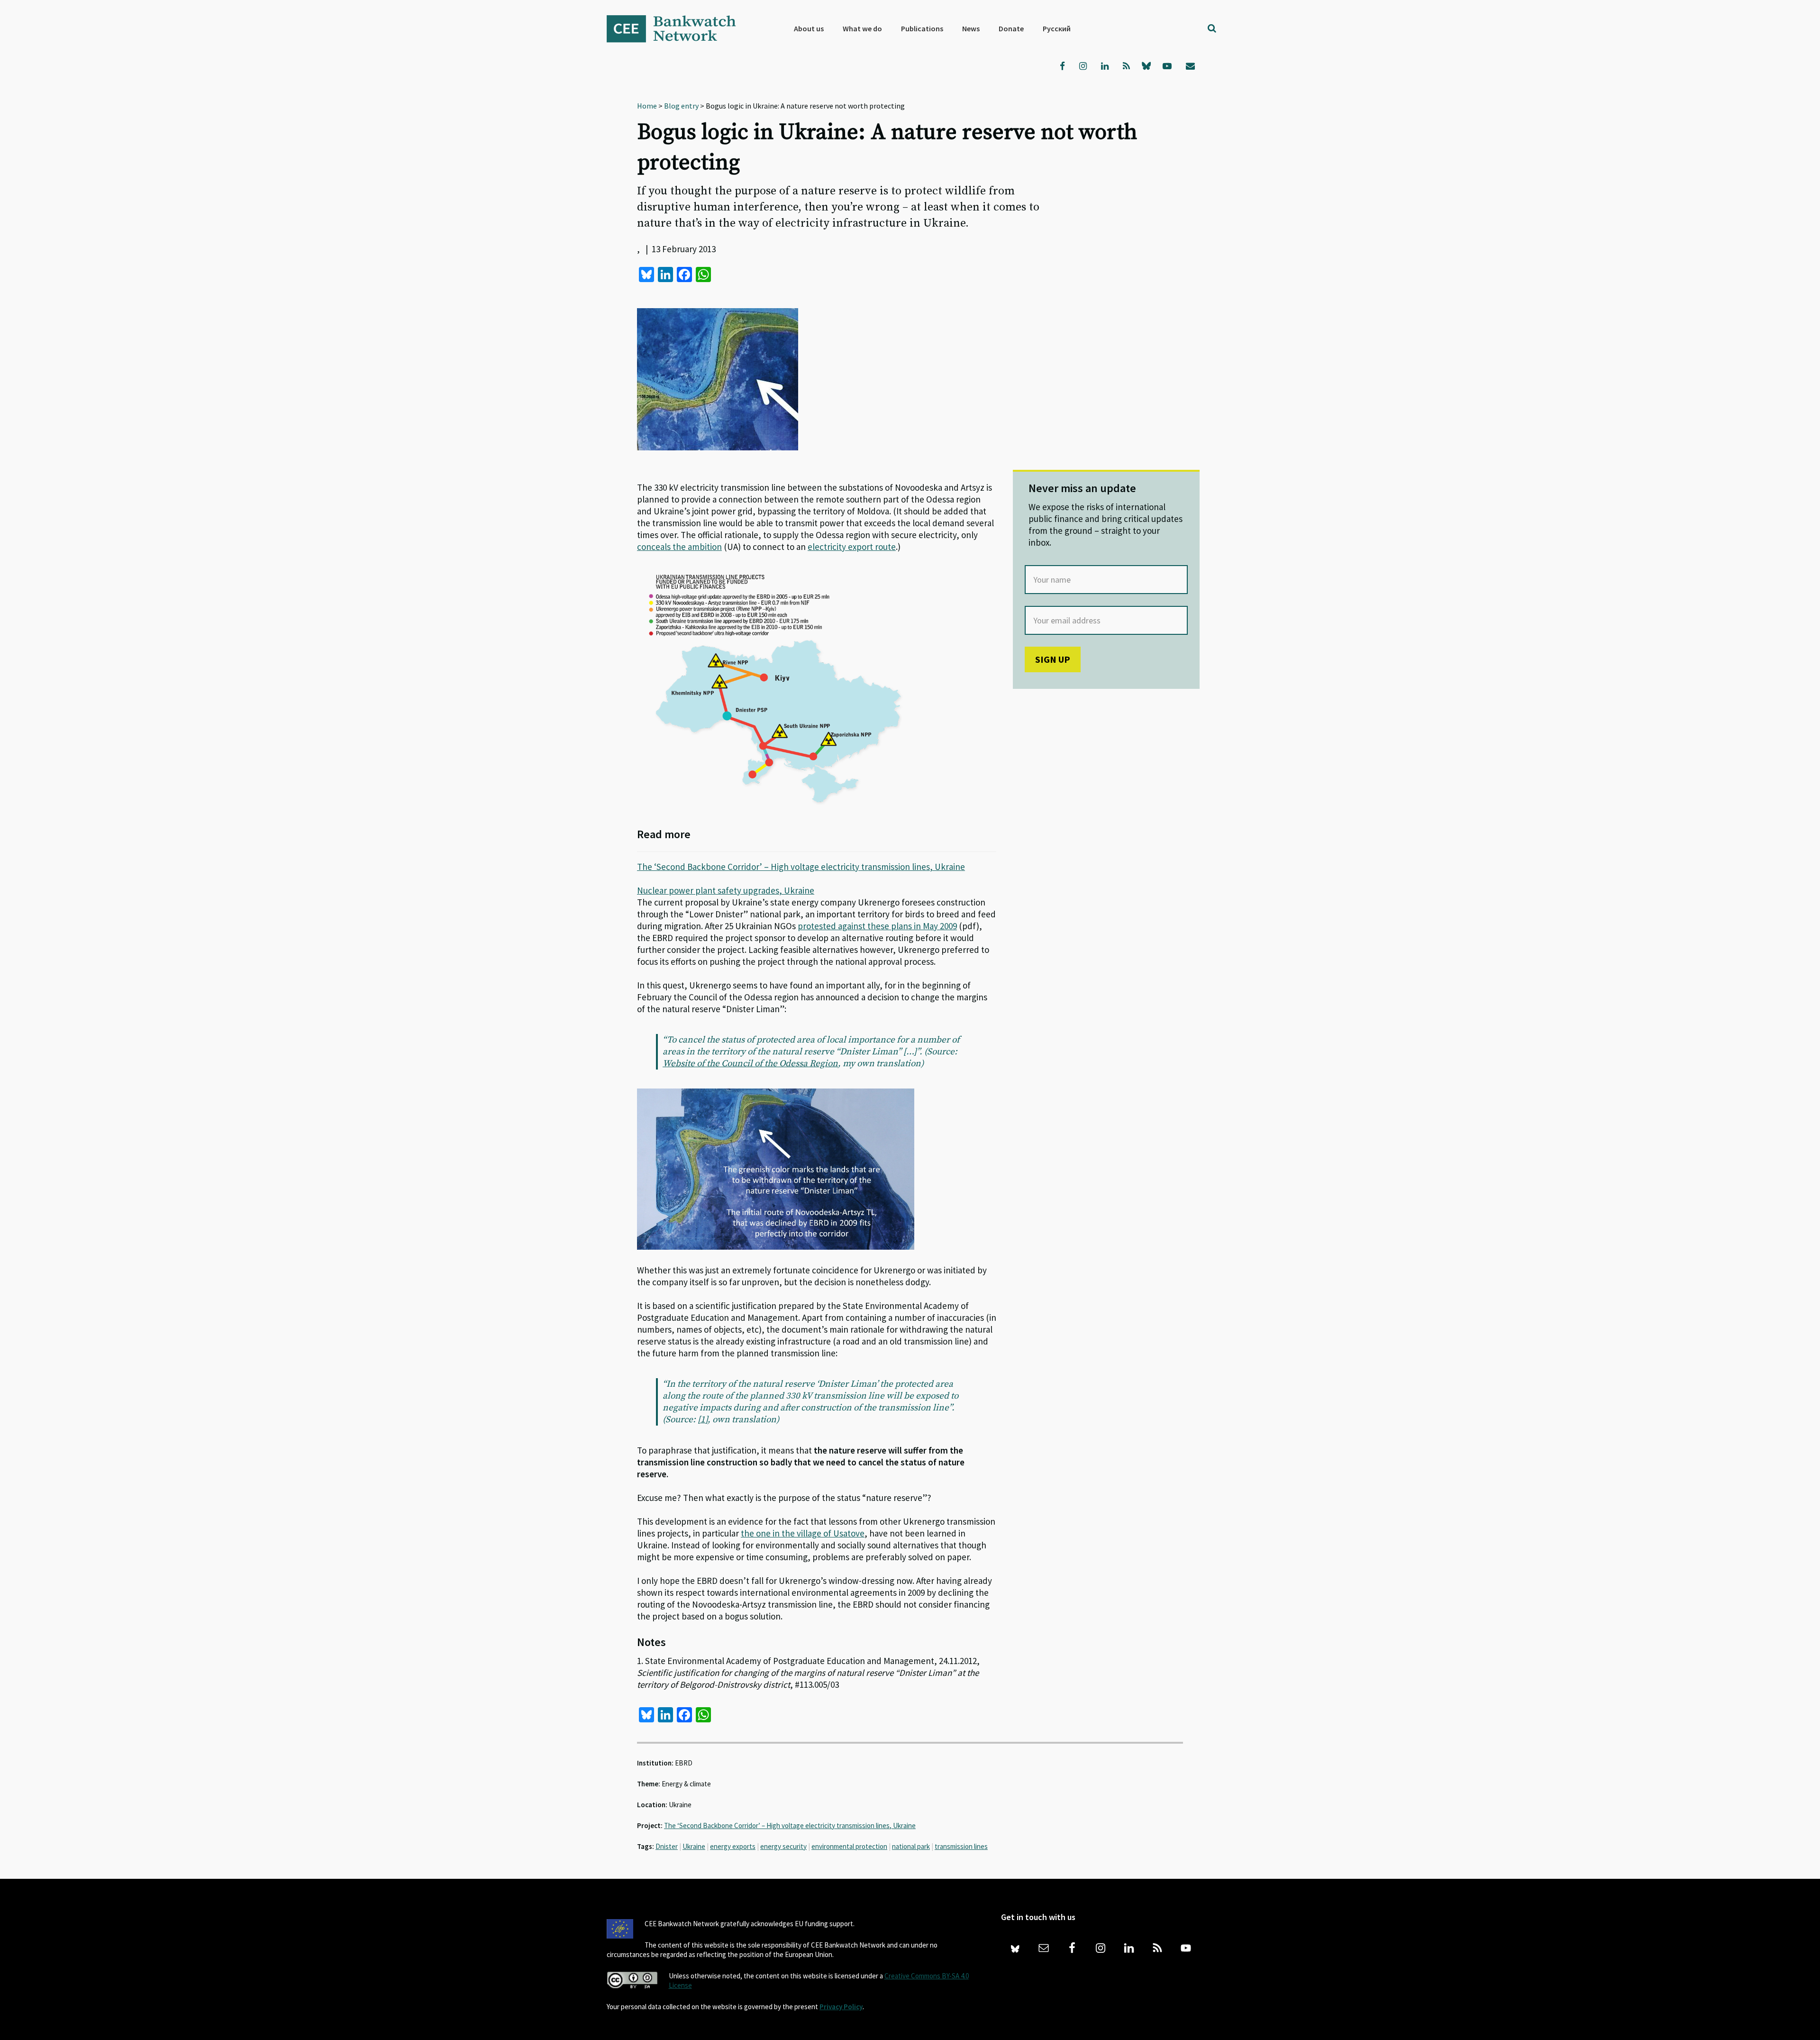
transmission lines (961, 1846)
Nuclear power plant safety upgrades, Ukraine (726, 890)
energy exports (733, 1846)
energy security (783, 1846)
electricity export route (852, 547)
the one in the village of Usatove (803, 1533)
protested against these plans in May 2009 (877, 926)
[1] (703, 1420)
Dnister (667, 1846)
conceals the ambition (679, 547)
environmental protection (849, 1846)
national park (911, 1846)
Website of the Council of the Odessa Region (750, 1064)
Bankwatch (678, 28)
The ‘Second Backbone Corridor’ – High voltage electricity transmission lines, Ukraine (801, 867)
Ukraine (694, 1846)
